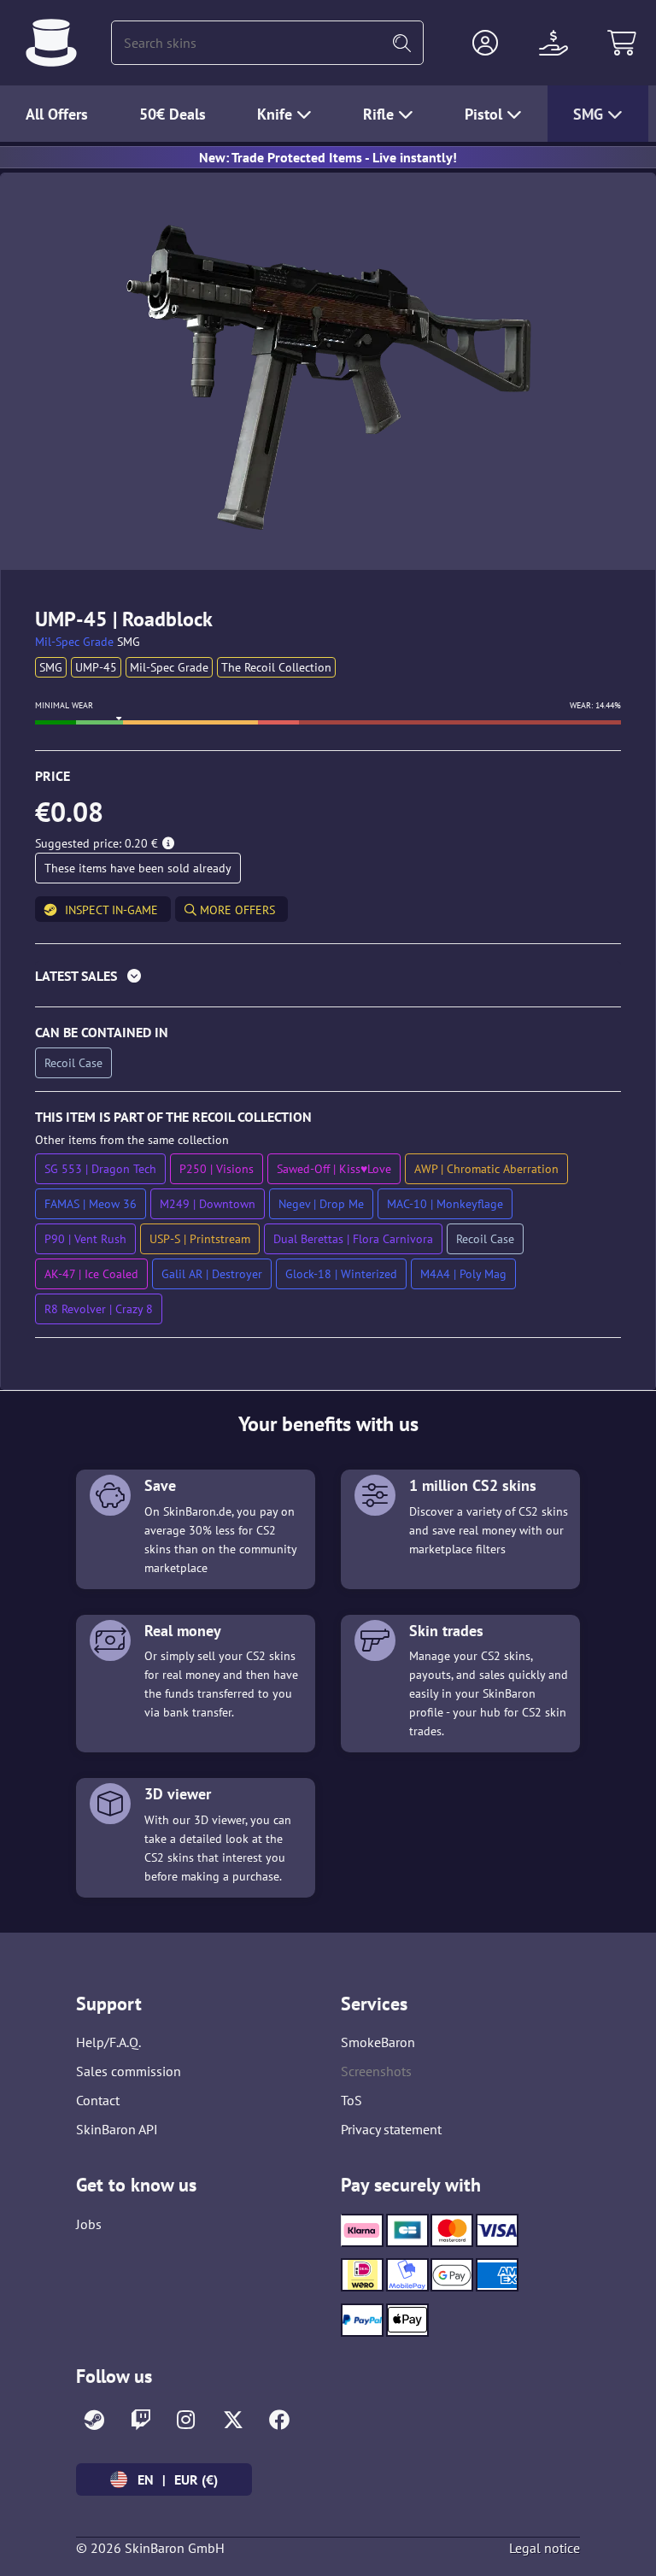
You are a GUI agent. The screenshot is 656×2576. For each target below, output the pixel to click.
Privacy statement (391, 2129)
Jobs (89, 2224)
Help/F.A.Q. (108, 2042)
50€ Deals (173, 114)
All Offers (57, 114)
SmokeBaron (378, 2042)
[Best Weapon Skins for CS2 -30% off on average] (51, 43)
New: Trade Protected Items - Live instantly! (328, 157)
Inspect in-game (111, 910)
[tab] (328, 980)
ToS (351, 2100)
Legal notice (545, 2548)
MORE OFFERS (236, 910)
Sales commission (129, 2071)
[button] (485, 43)
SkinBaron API (117, 2129)
